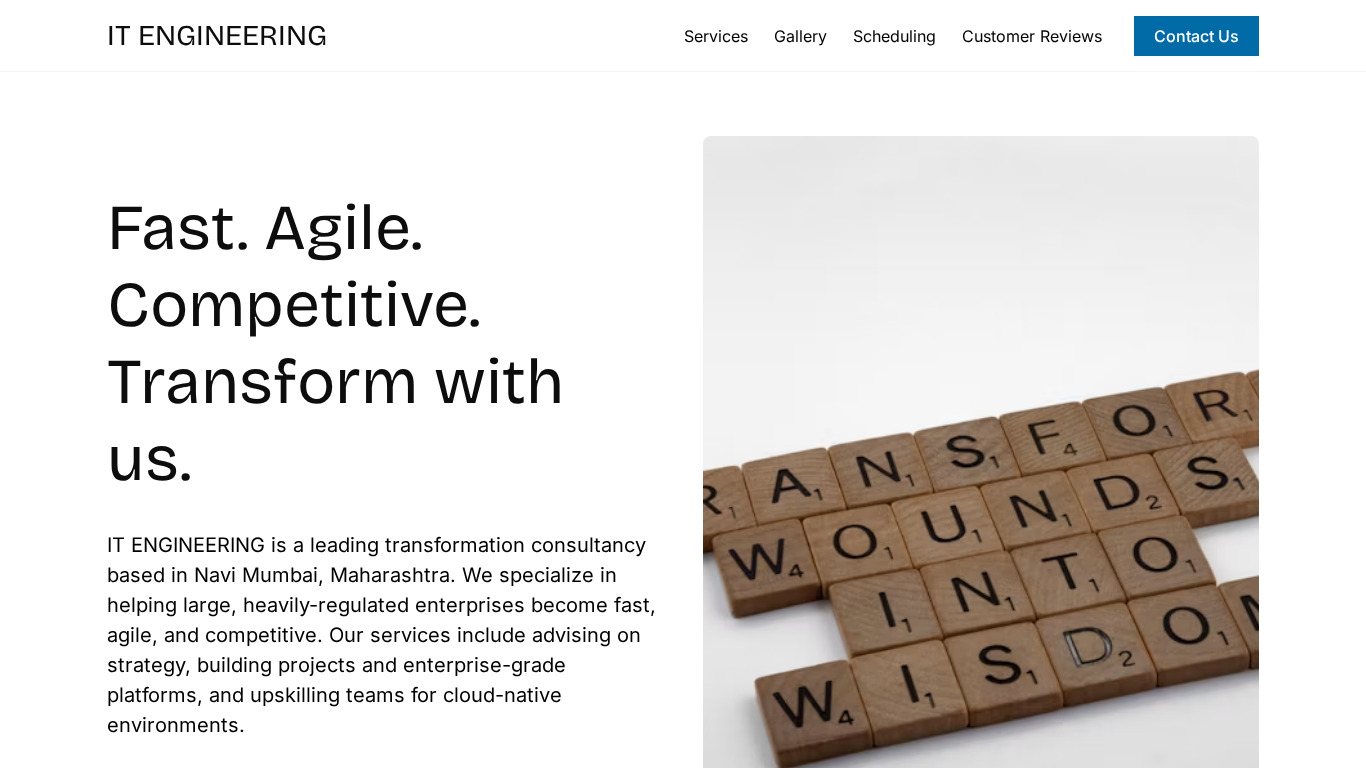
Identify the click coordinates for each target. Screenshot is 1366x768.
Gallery (800, 36)
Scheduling (894, 36)
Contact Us (1196, 36)
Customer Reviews (1032, 36)
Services (716, 36)
